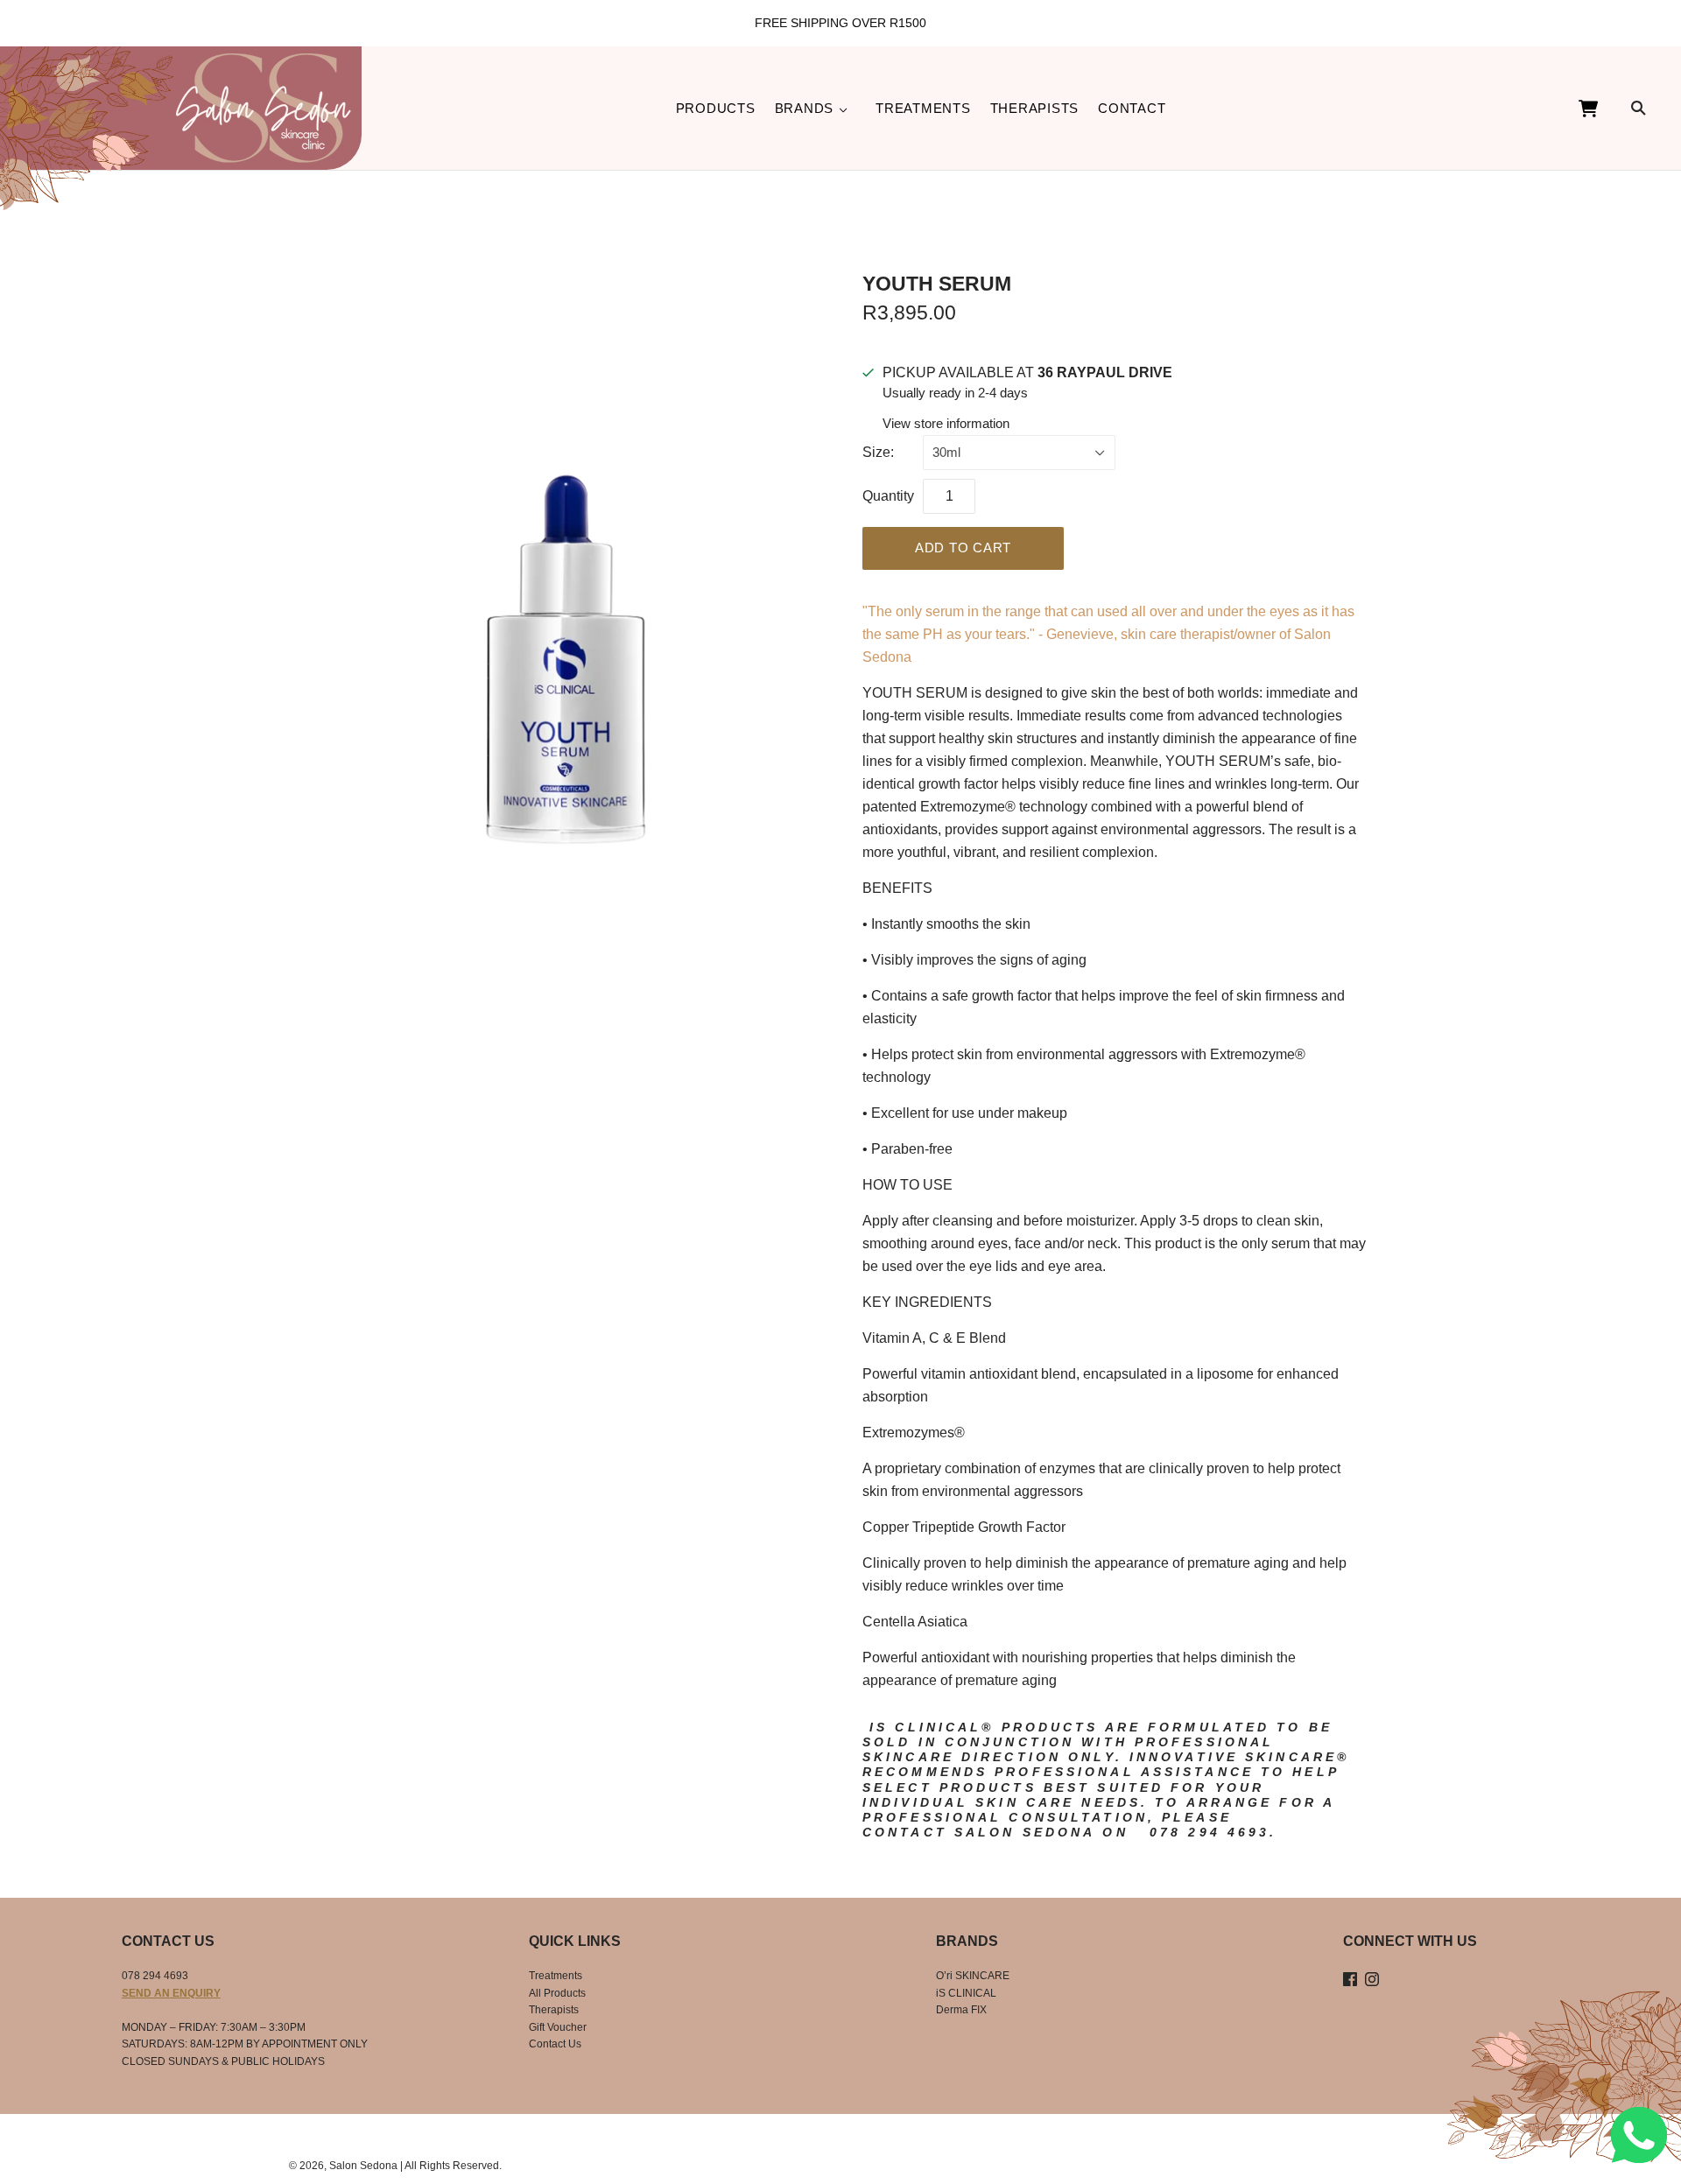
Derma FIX (961, 2010)
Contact (1132, 108)
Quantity (888, 496)
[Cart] (1617, 109)
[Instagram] (1372, 1980)
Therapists (1035, 108)
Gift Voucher (558, 2027)
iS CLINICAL (966, 1993)
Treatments (923, 108)
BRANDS (805, 108)
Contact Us (555, 2044)
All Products (557, 1993)
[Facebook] (1350, 1980)
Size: (878, 452)
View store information (946, 423)
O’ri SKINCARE (973, 1976)
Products (716, 108)
